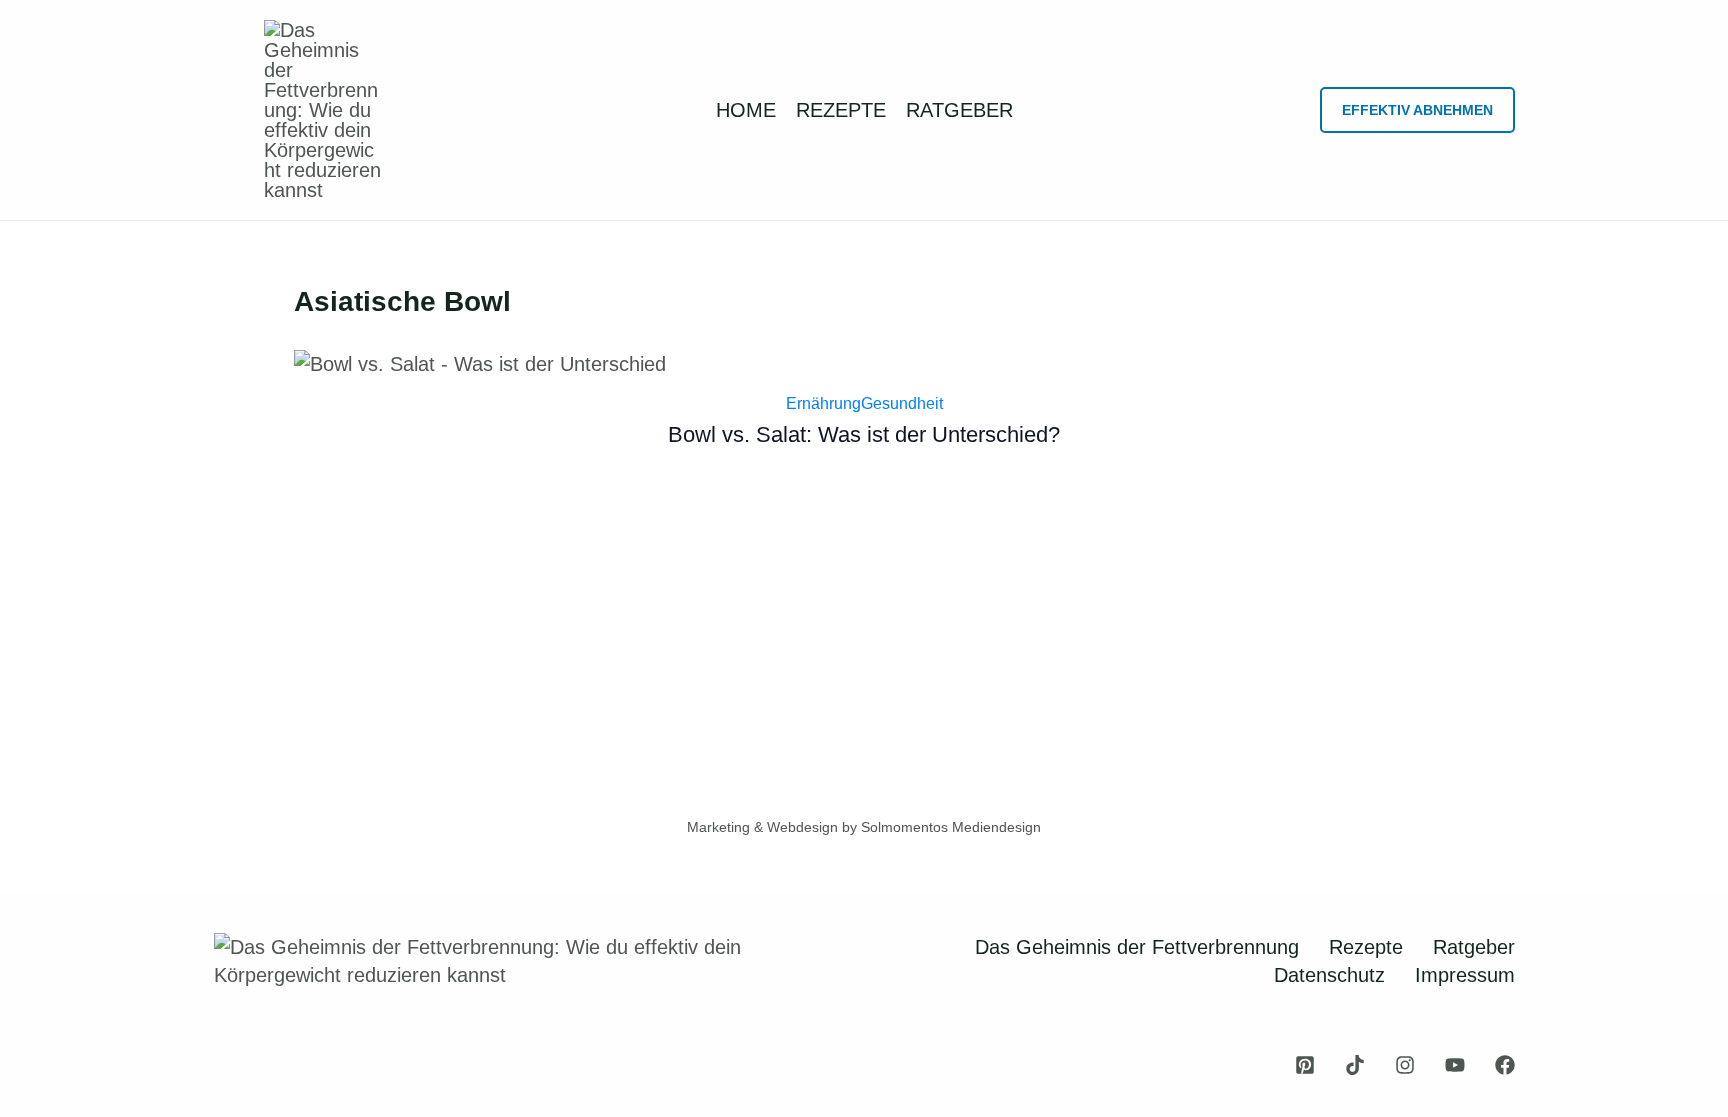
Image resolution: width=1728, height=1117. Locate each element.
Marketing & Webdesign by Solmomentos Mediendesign (864, 827)
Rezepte (1366, 947)
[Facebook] (1505, 1065)
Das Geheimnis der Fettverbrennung (1137, 947)
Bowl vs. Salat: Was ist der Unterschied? (864, 434)
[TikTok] (1355, 1065)
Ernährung (823, 403)
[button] (1417, 110)
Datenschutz (1329, 975)
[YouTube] (1455, 1065)
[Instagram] (1405, 1065)
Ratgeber (1474, 947)
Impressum (1465, 975)
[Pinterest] (1305, 1065)
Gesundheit (902, 403)
